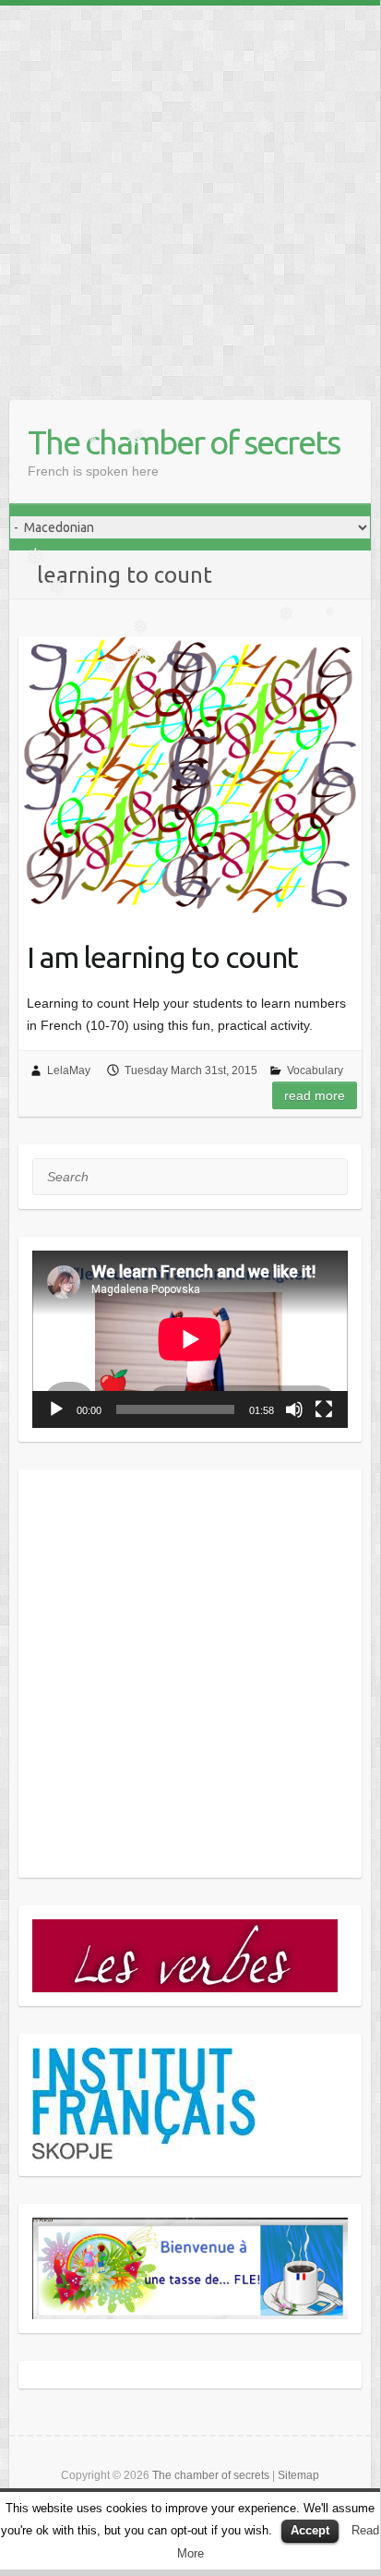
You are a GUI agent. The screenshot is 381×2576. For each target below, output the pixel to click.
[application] (190, 1339)
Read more (315, 1095)
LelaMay (69, 1070)
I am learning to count (162, 957)
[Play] (56, 1409)
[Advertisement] (190, 196)
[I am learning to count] (190, 775)
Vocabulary (315, 1070)
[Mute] (294, 1409)
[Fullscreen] (324, 1409)
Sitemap (298, 2475)
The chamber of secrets (184, 442)
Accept (310, 2530)
